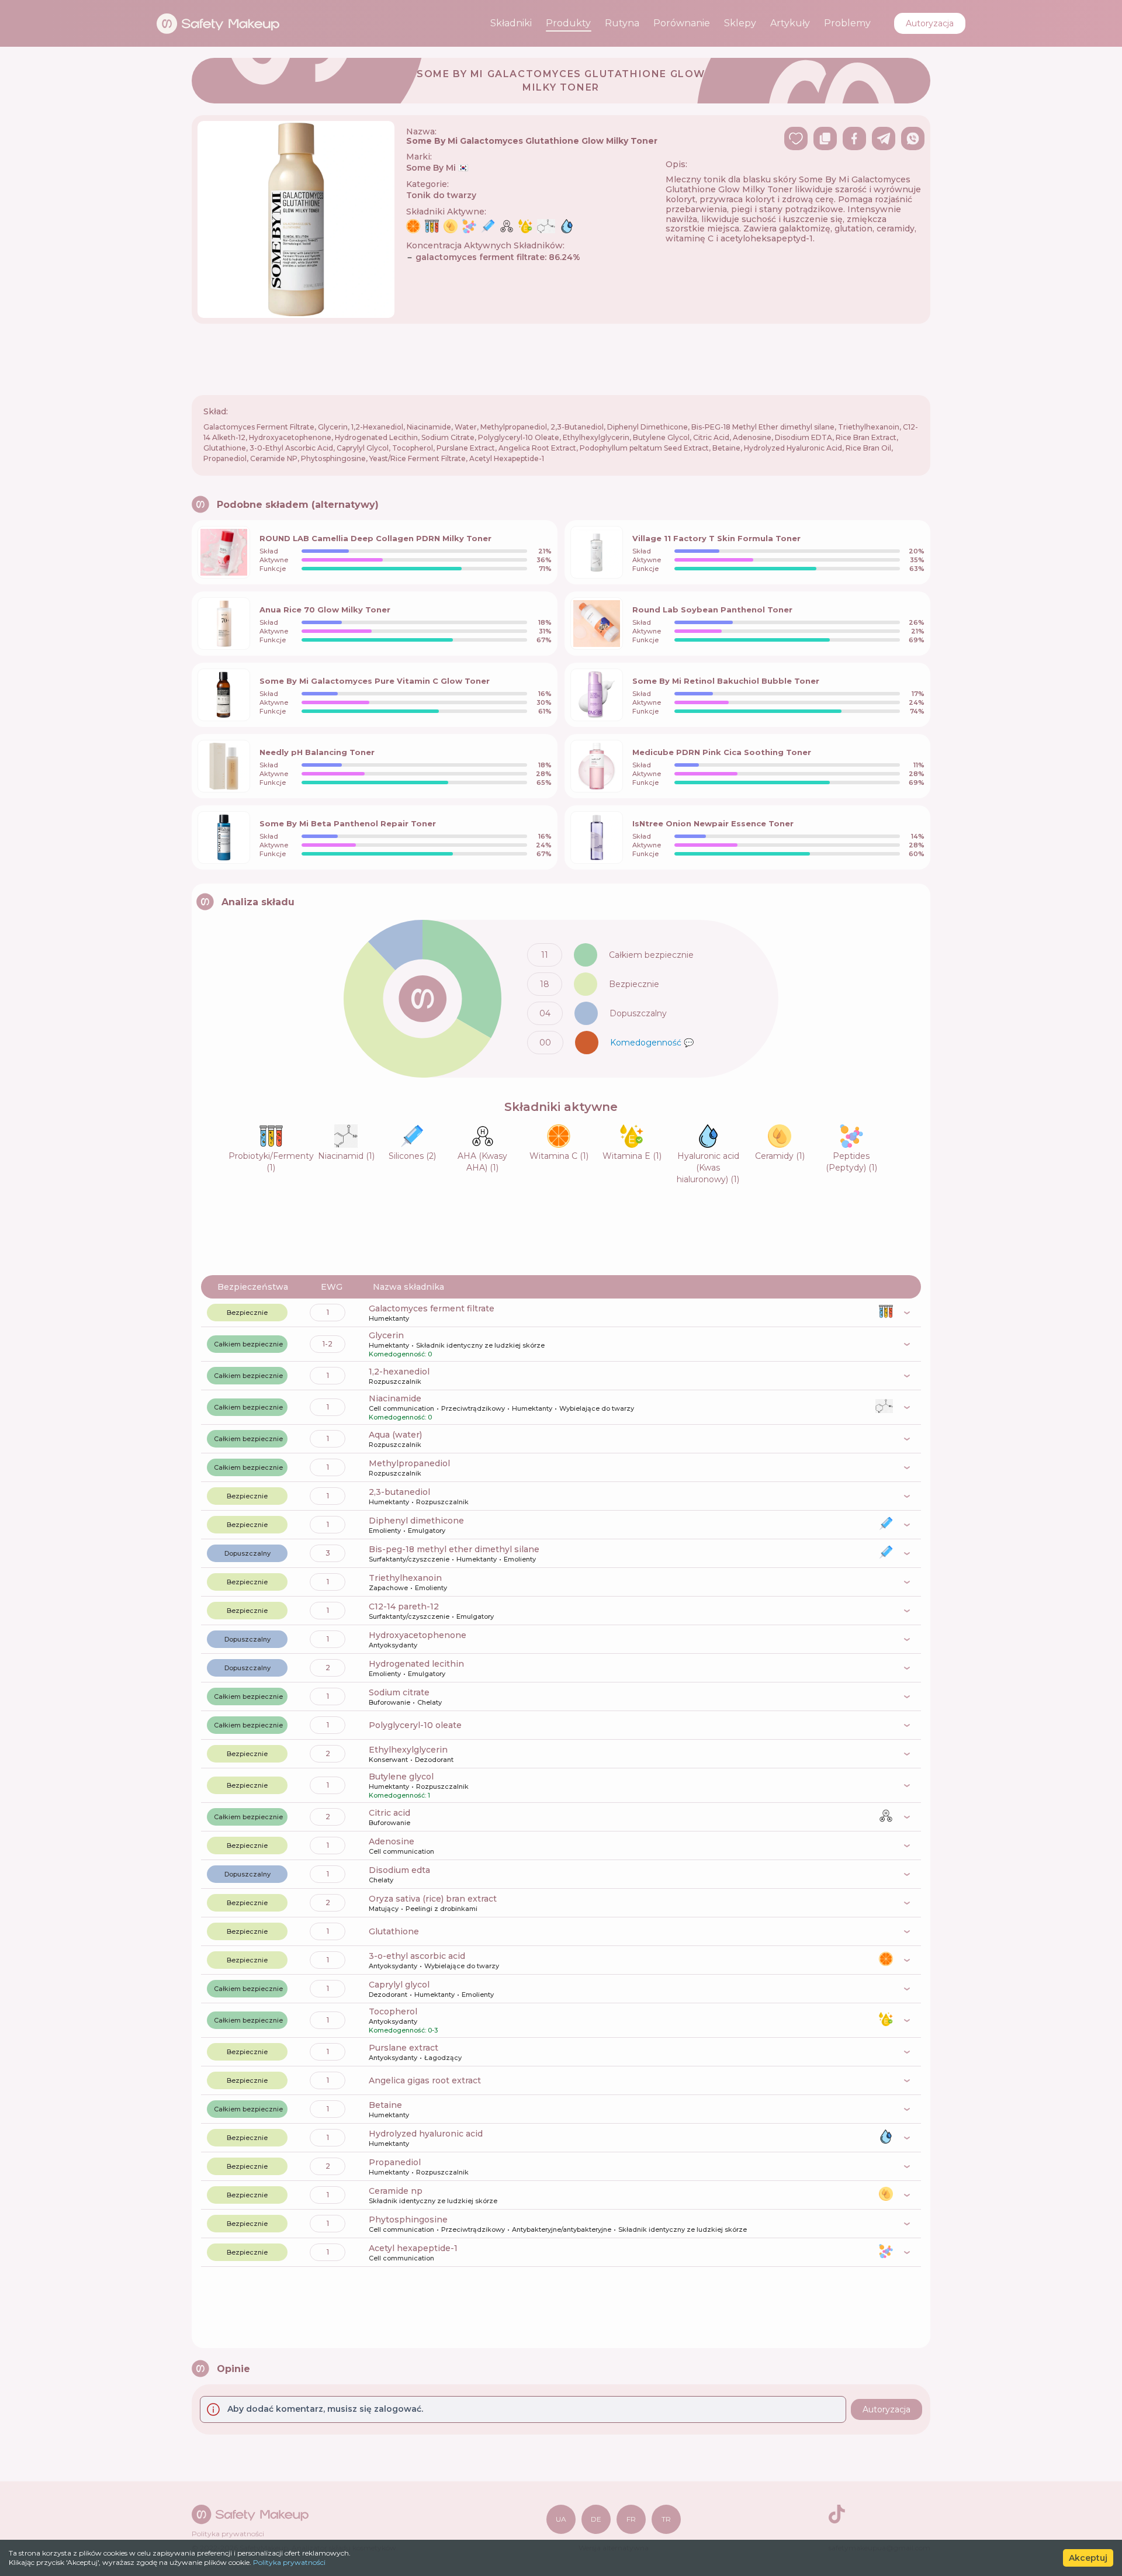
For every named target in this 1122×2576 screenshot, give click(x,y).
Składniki (511, 23)
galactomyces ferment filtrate (432, 1308)
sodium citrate (399, 1692)
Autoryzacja (930, 23)
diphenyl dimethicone (416, 1521)
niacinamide (395, 1398)
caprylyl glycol (399, 1985)
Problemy (847, 23)
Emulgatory (427, 1531)
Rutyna (622, 23)
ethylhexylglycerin (408, 1750)
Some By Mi (437, 168)
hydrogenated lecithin (416, 1664)
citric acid (389, 1813)
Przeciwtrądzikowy (473, 1408)
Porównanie (682, 23)
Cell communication (401, 1408)
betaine (385, 2105)
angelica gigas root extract (425, 2080)
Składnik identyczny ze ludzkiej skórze (480, 1345)
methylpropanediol (409, 1463)
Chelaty (430, 1702)
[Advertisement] (561, 359)
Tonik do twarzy (441, 195)
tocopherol (393, 2011)
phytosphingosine (408, 2220)
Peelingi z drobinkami (441, 1909)
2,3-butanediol (399, 1492)
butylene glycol (401, 1777)
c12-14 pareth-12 (404, 1606)
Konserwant (388, 1760)
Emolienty (385, 1531)
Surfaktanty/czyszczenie (409, 1559)
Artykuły (790, 23)
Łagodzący (443, 2058)
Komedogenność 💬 (652, 1043)
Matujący (384, 1909)
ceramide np (396, 2191)
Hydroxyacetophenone (418, 1635)
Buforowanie (389, 1702)
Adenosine (392, 1841)
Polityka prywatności (289, 2562)
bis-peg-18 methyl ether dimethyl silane (454, 1549)
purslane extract (404, 2048)
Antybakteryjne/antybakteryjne (562, 2229)
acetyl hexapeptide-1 (413, 2248)
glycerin (386, 1335)
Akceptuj (1088, 2558)
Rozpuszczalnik (395, 1382)
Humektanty (389, 1318)
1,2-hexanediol (399, 1372)
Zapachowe (388, 1588)
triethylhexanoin (405, 1578)
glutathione (394, 1931)
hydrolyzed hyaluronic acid (426, 2134)
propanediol (395, 2162)
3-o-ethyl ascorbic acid (417, 1956)
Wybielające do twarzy (597, 1408)
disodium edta (399, 1870)
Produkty (568, 23)
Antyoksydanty (393, 1645)
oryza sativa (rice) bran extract (433, 1899)
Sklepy (740, 23)
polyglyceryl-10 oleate (415, 1725)
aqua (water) (395, 1435)
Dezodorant (434, 1760)
